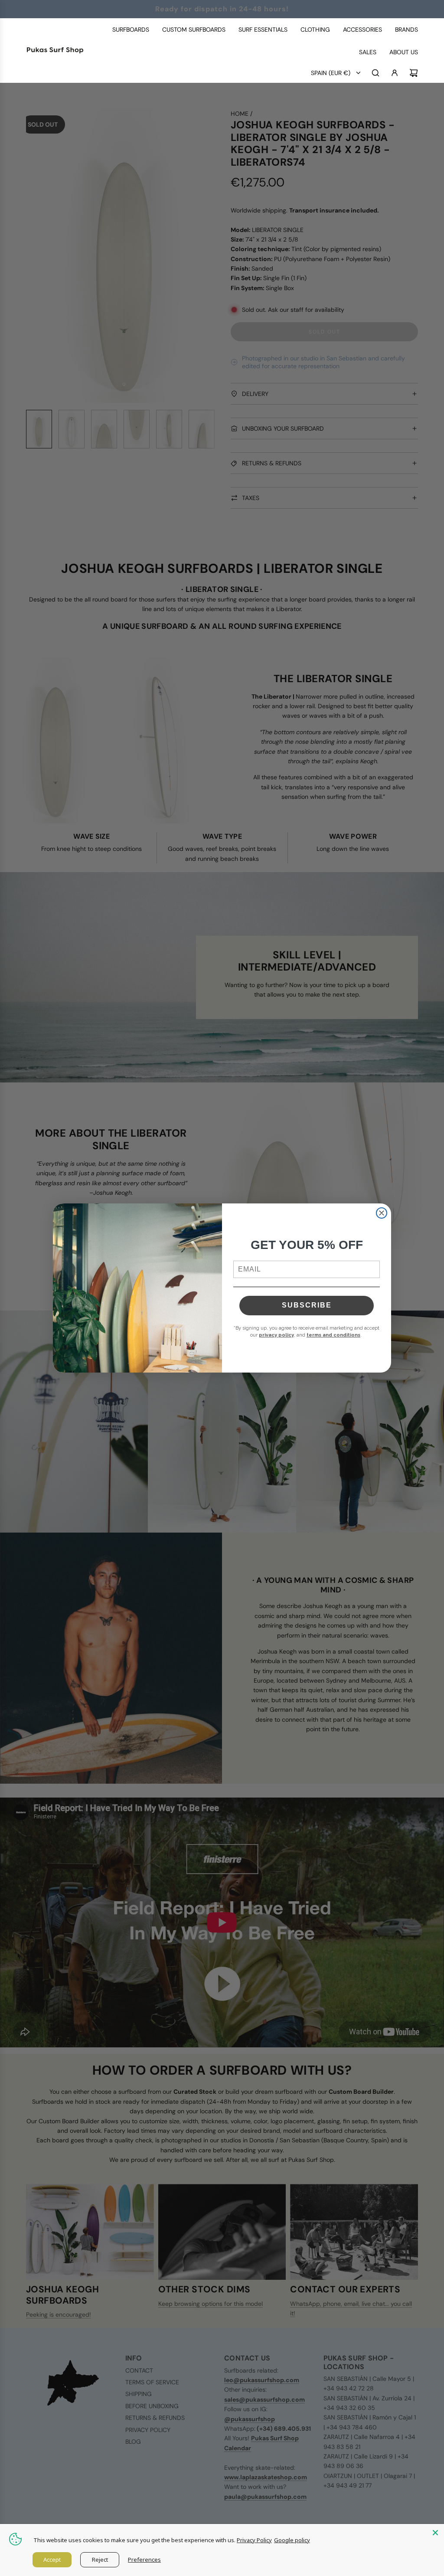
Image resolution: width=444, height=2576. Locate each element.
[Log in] (395, 73)
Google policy (292, 2540)
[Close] (435, 2533)
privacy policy (276, 1335)
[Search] (375, 73)
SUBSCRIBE (307, 1305)
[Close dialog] (382, 1213)
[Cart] (414, 73)
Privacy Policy (254, 2540)
